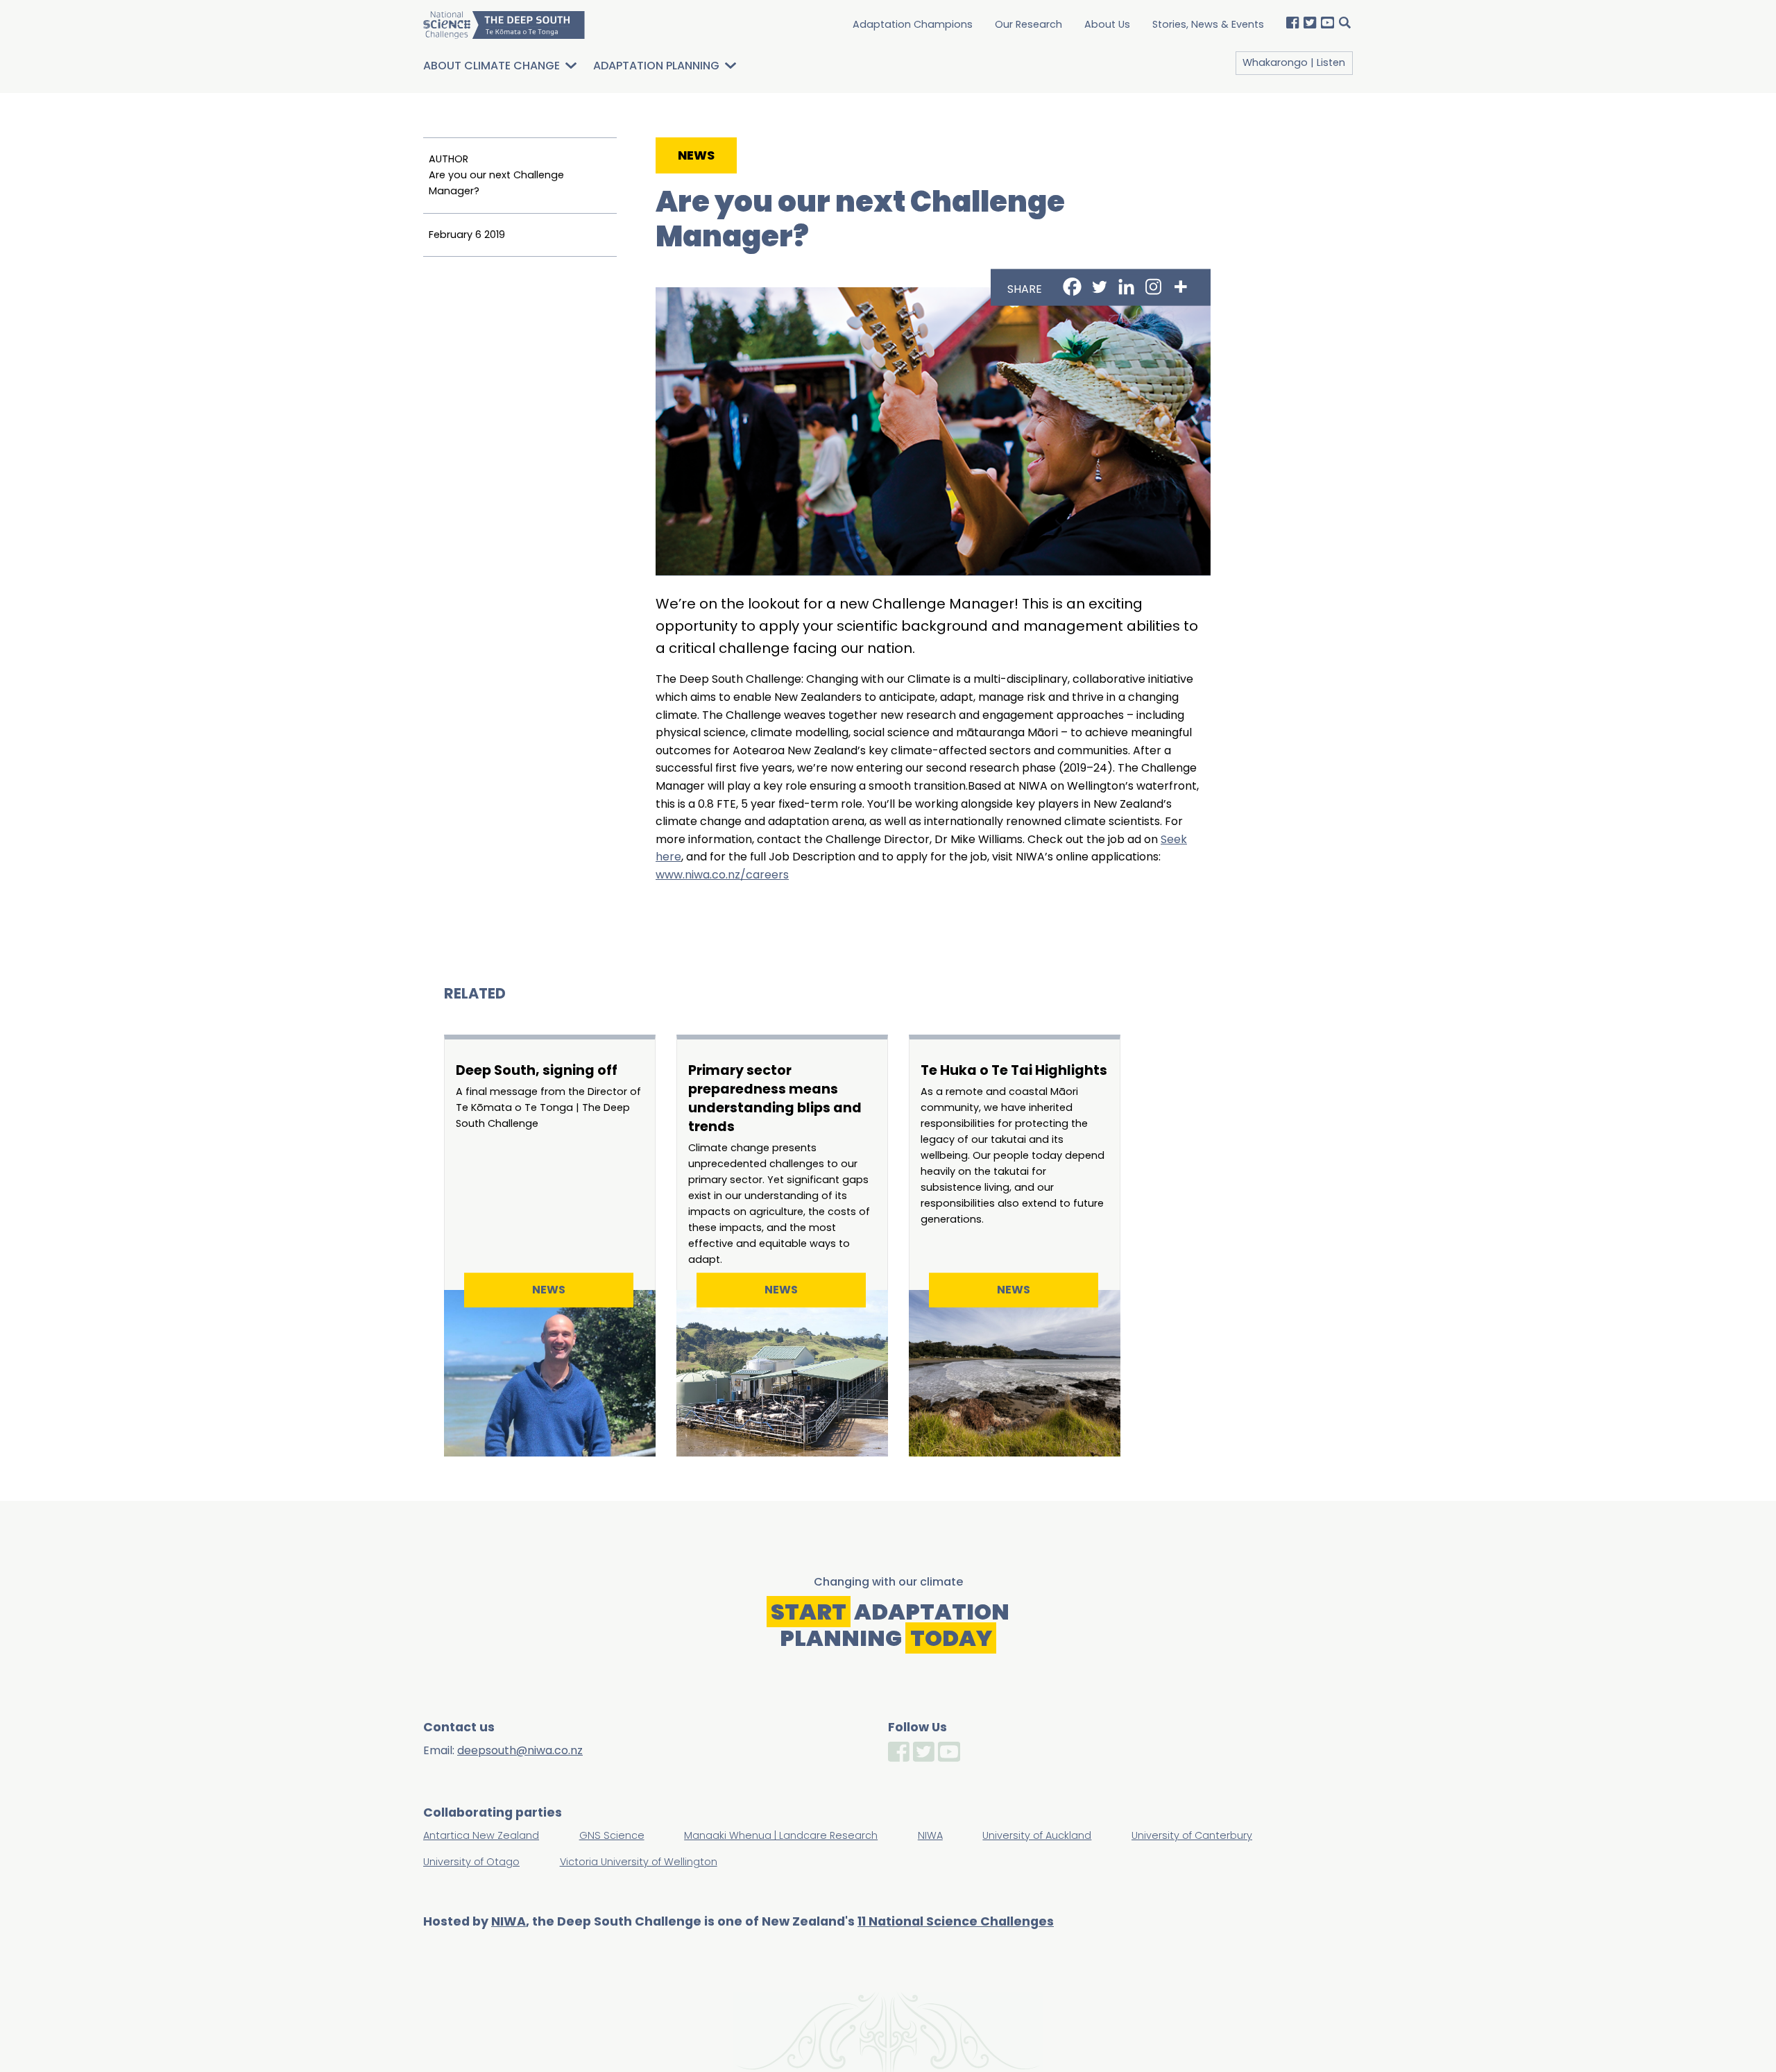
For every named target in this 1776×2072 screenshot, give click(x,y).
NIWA (509, 1921)
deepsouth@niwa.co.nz (520, 1750)
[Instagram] (1153, 286)
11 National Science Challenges (956, 1921)
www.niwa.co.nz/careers (722, 875)
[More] (1180, 286)
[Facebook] (1072, 286)
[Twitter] (1099, 286)
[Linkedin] (1126, 286)
